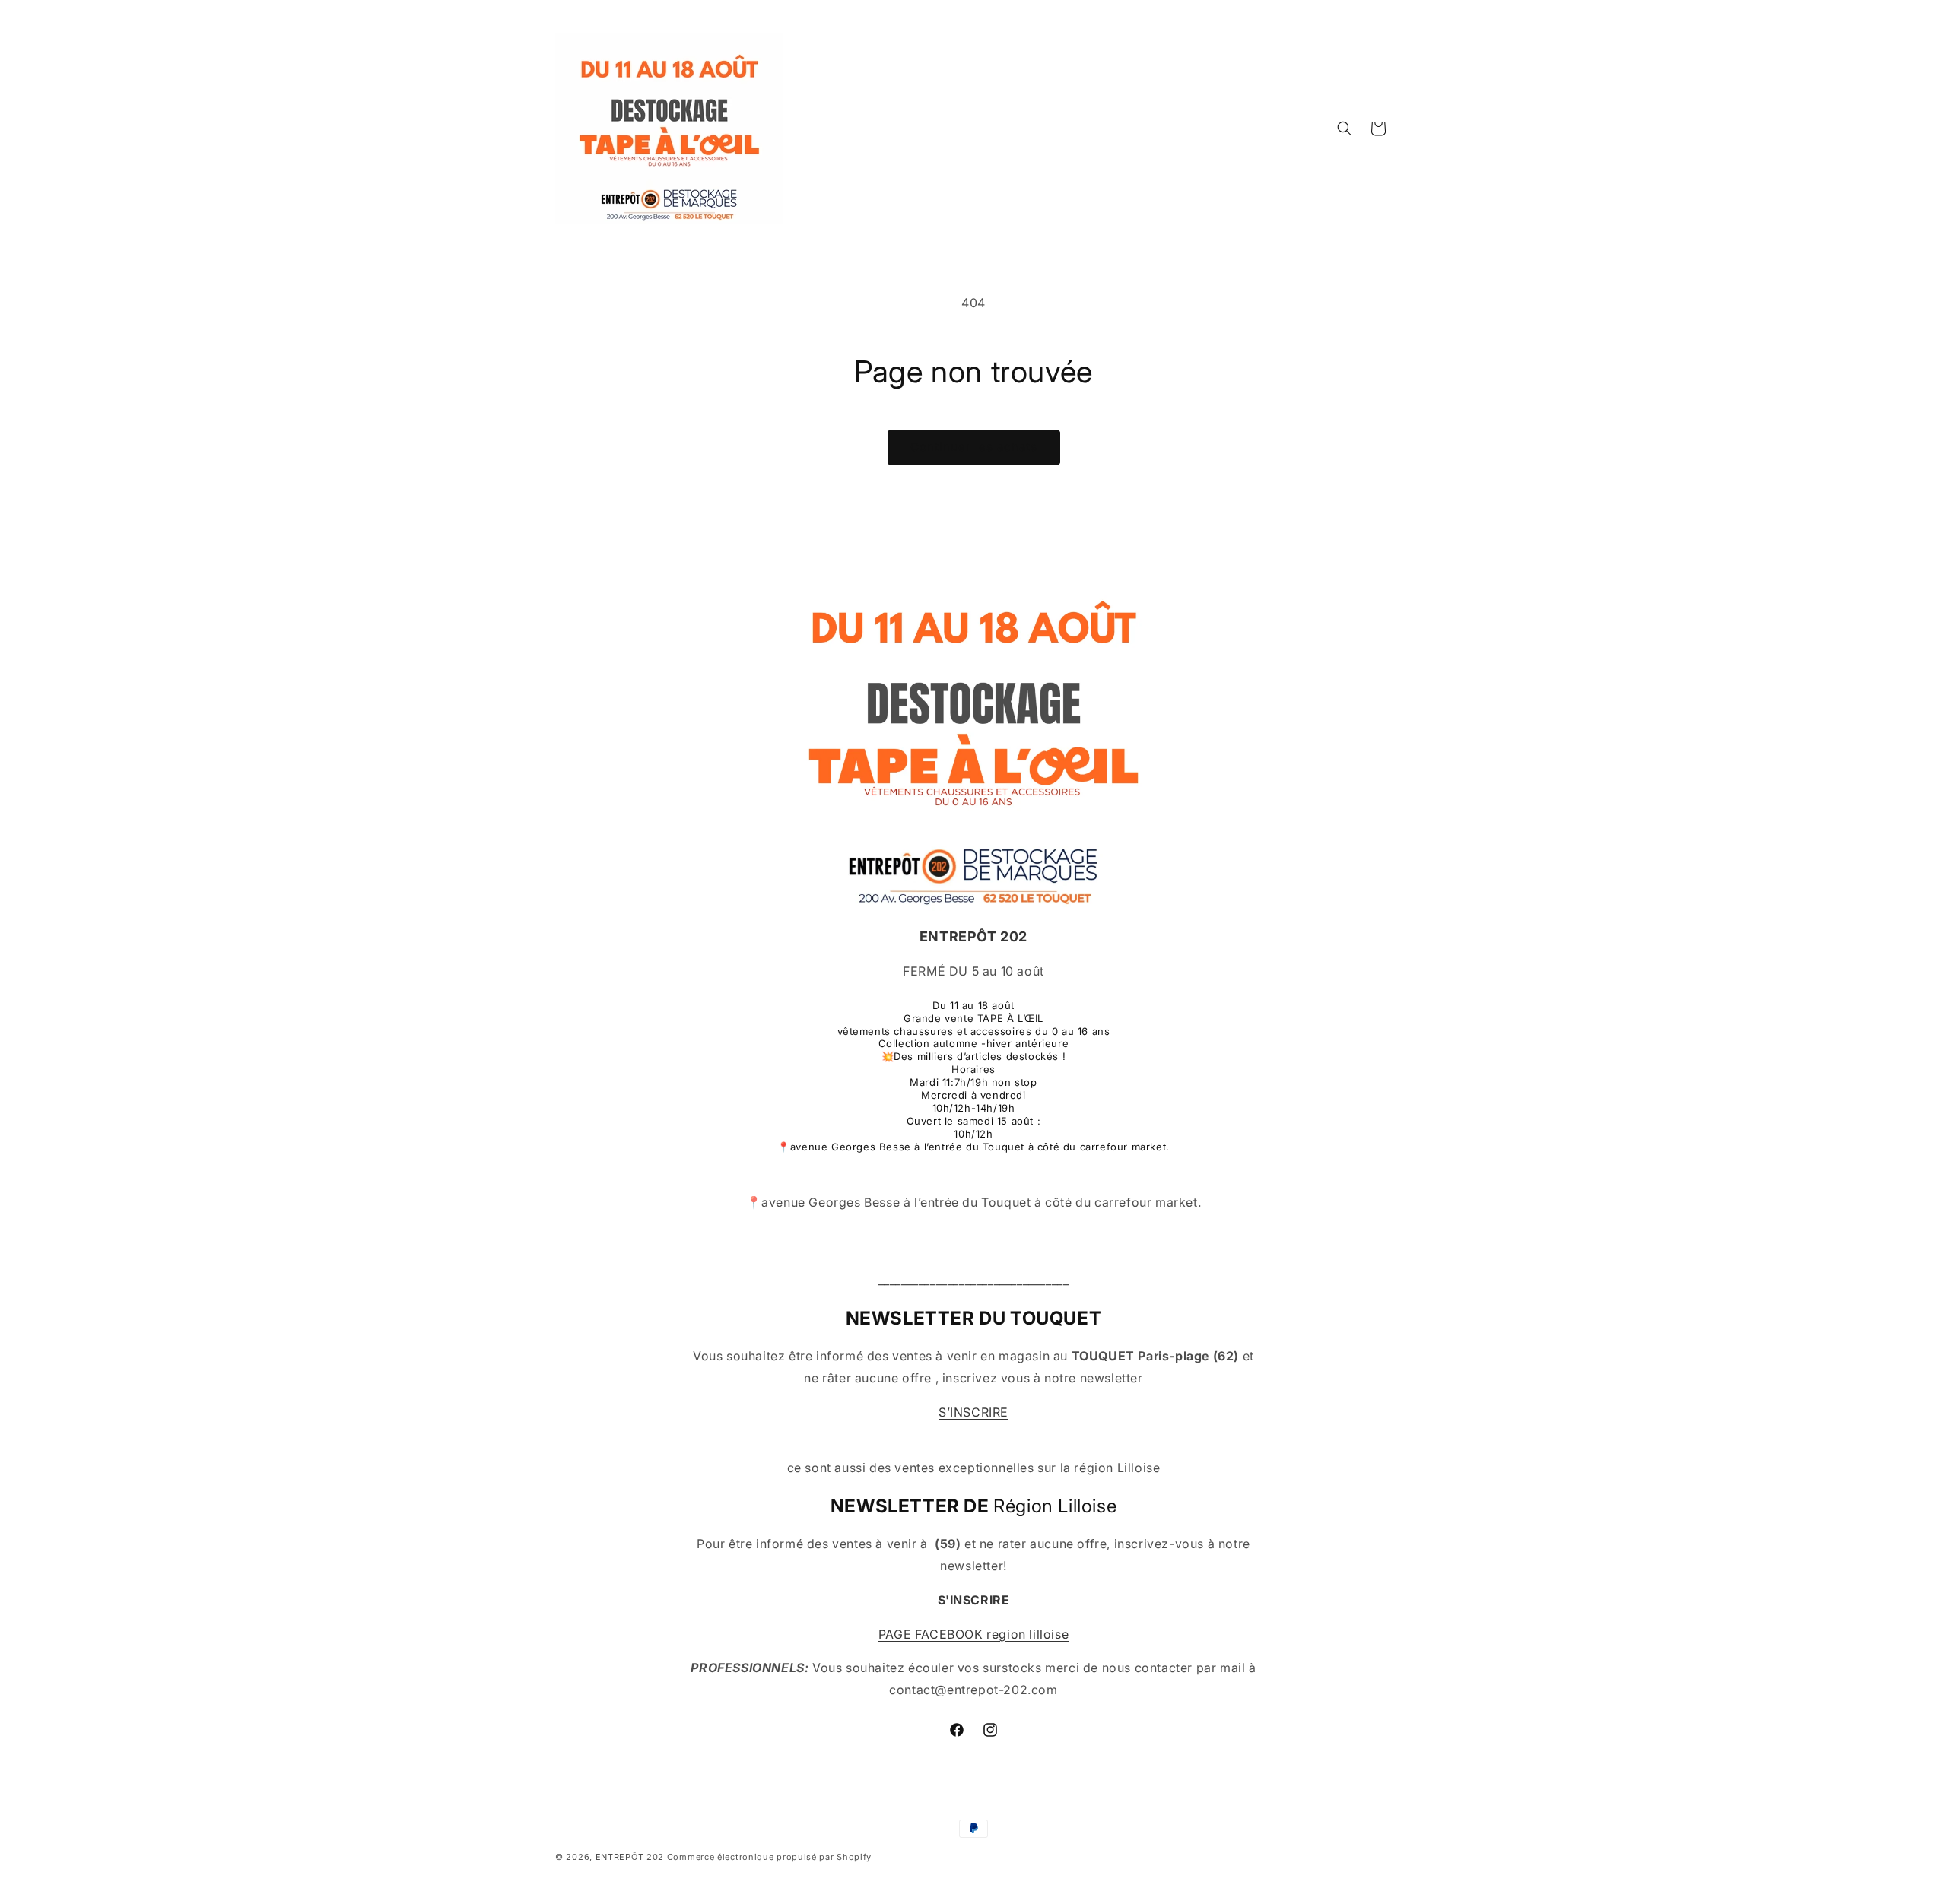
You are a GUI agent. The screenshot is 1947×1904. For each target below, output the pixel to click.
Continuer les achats (974, 447)
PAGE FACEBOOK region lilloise (973, 1634)
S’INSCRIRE (973, 1412)
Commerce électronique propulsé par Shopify (769, 1857)
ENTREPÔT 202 (630, 1857)
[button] (1345, 129)
